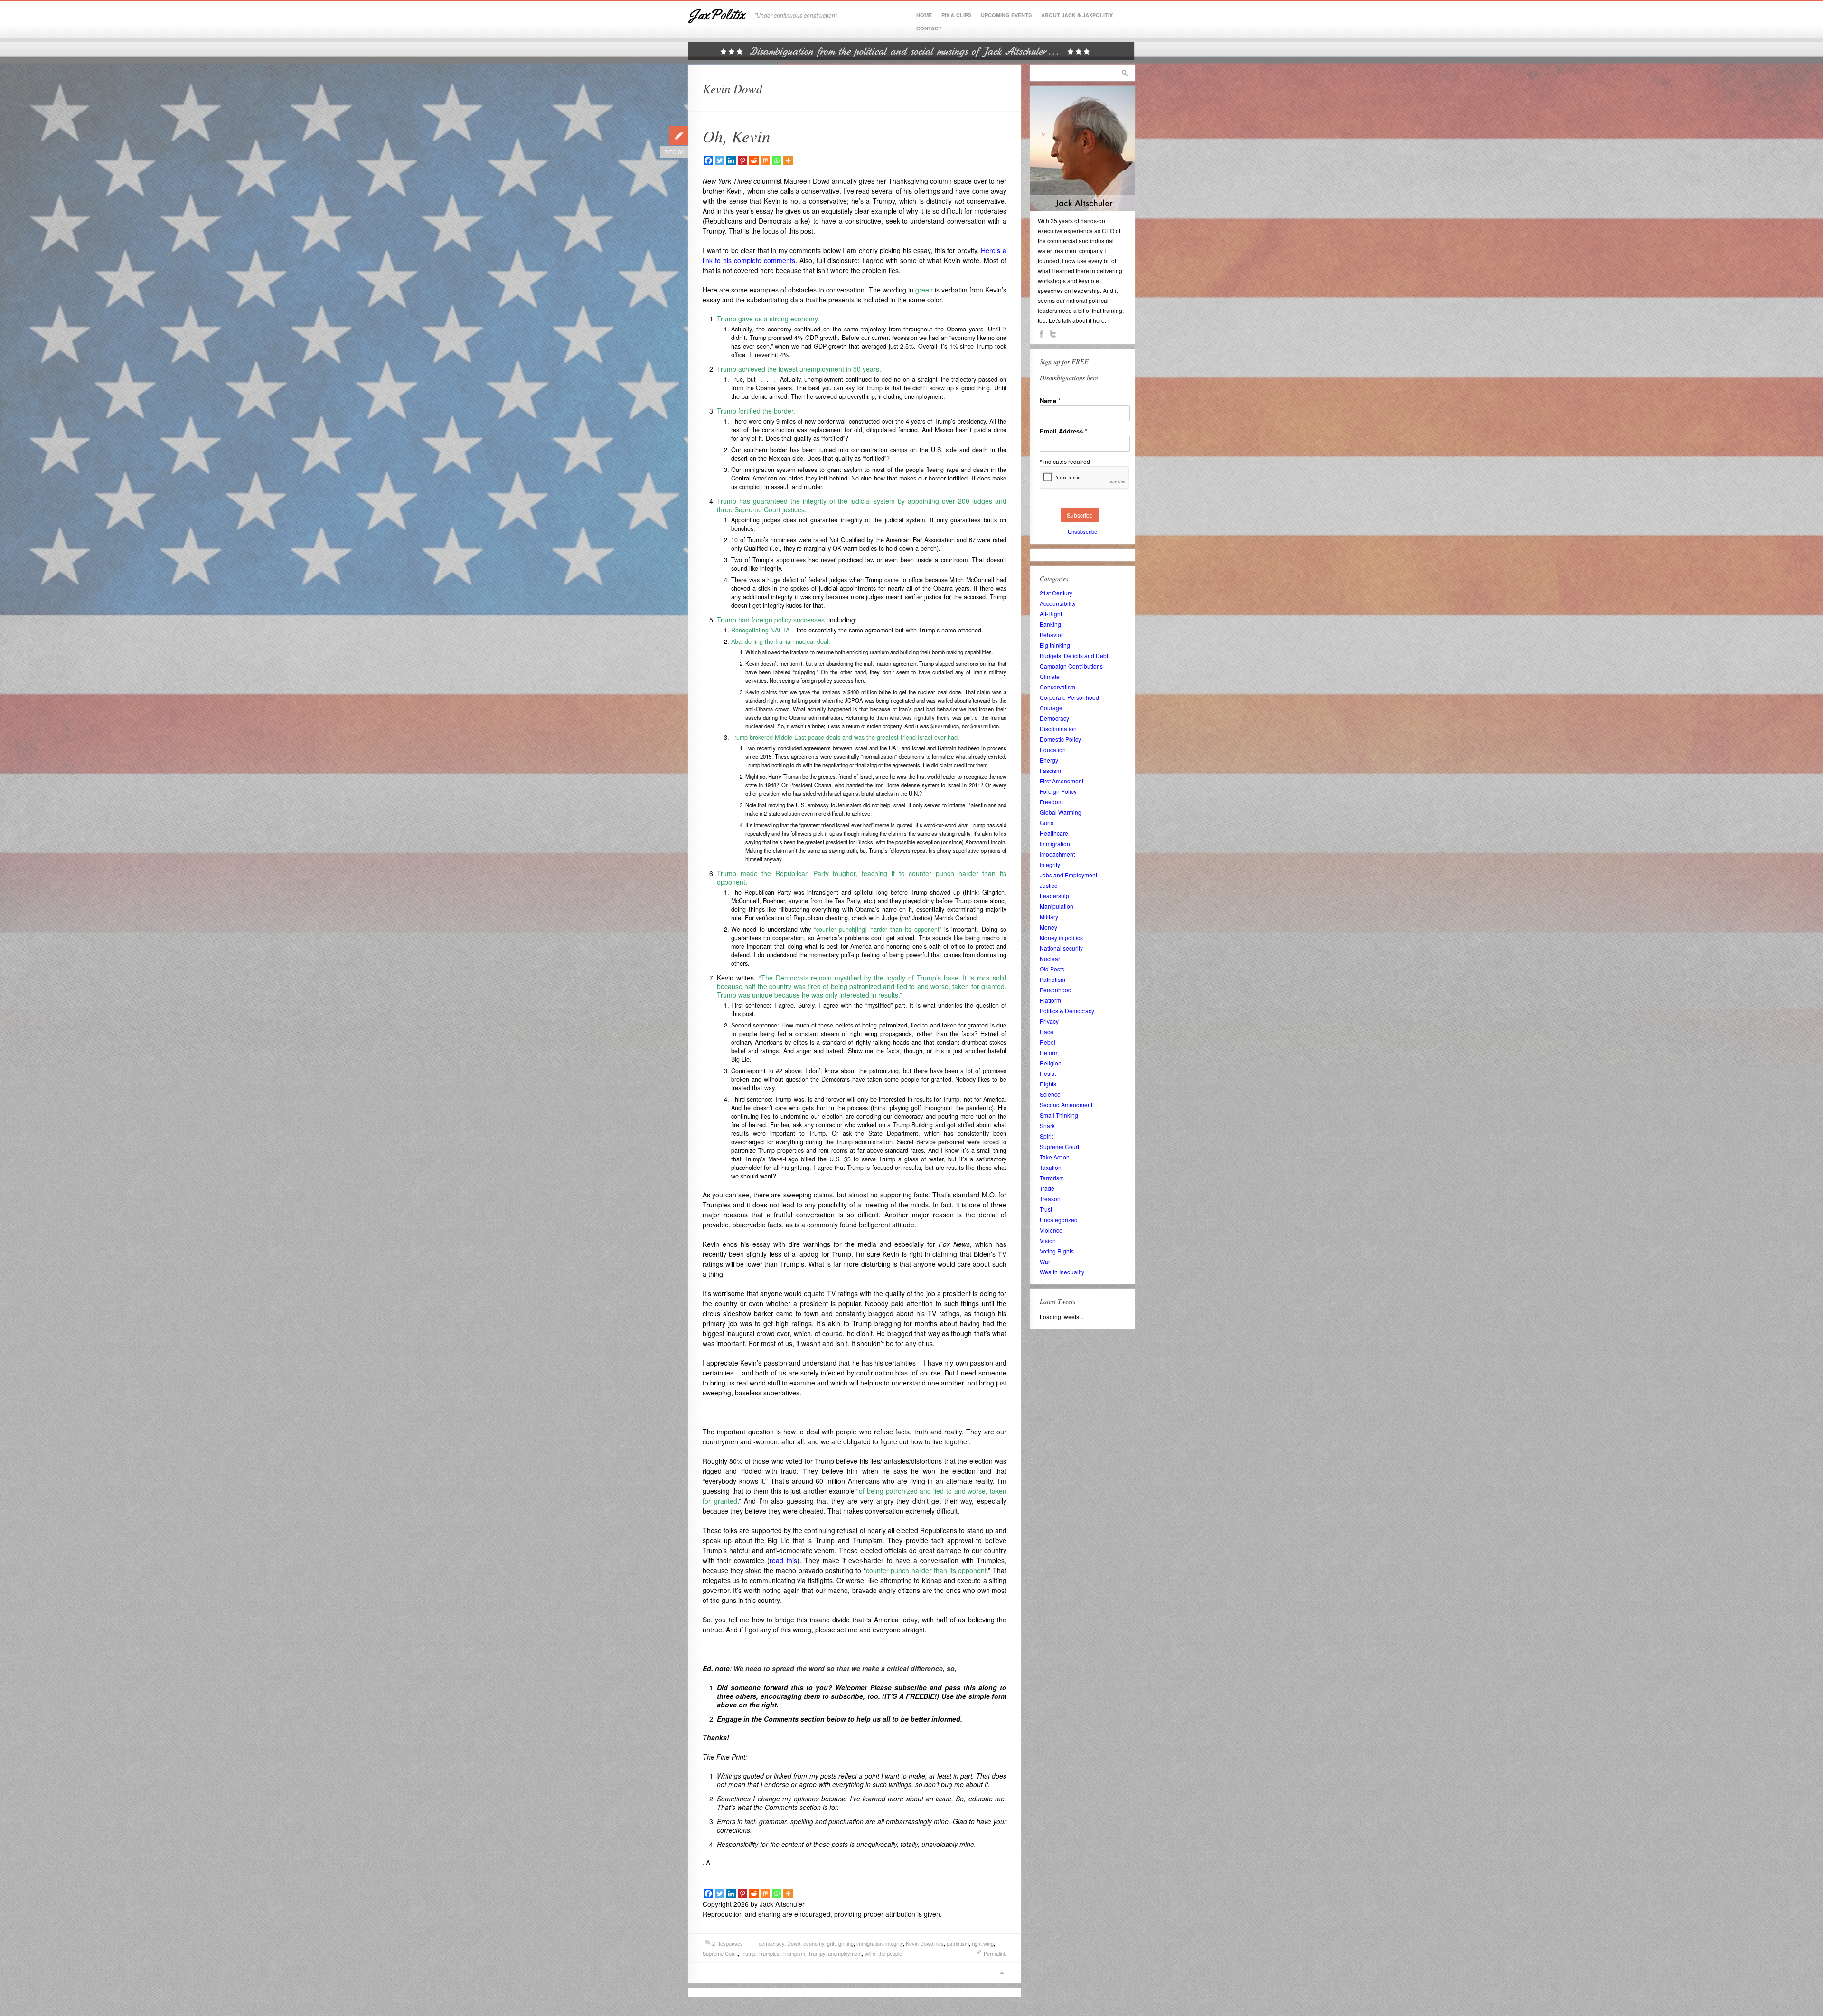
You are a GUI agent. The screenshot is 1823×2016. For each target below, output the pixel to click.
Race (1047, 1032)
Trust (1046, 1209)
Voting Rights (1057, 1251)
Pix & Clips (956, 15)
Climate (1050, 676)
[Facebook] (708, 160)
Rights (1048, 1084)
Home (924, 15)
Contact (929, 28)
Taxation (1051, 1167)
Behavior (1051, 635)
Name (1050, 400)
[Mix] (765, 160)
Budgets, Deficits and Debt (1074, 655)
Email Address (1063, 431)
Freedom (1051, 802)
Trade (1047, 1188)
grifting (846, 1943)
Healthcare (1054, 833)
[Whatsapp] (777, 160)
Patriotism (1052, 979)
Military (1049, 917)
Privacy (1049, 1021)
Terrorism (1052, 1178)
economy (814, 1943)
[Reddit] (754, 160)
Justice (1049, 885)
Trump (748, 1953)
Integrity (1050, 864)
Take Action (1055, 1157)
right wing (983, 1943)
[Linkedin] (731, 160)
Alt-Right (1051, 614)
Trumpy (817, 1953)
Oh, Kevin (737, 136)
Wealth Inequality (1062, 1272)
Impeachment (1057, 854)
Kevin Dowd (920, 1943)
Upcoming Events (1006, 15)
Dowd (794, 1943)
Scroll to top (1002, 1973)
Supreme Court (720, 1953)
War (1045, 1261)
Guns (1047, 823)
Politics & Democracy (1067, 1011)
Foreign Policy (1058, 791)
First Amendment (1062, 781)
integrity (894, 1943)
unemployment (845, 1953)
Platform (1050, 1000)
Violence (1051, 1230)
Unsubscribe (1082, 531)
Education (1053, 749)
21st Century (1056, 593)
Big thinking (1055, 645)
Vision (1048, 1240)
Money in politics (1061, 937)
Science (1050, 1094)
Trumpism (794, 1953)
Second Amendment (1066, 1105)
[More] (788, 160)
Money (1048, 927)
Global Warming (1061, 812)
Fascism (1050, 770)
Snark (1047, 1126)
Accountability (1058, 603)
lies (940, 1943)
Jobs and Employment (1068, 875)
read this (783, 1560)
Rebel (1048, 1042)
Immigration (1055, 843)
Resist (1048, 1073)
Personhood (1056, 990)
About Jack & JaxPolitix (1077, 15)
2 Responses (728, 1943)
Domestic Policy (1060, 739)
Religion (1051, 1063)
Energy (1049, 760)
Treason (1050, 1199)
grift (831, 1943)
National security (1061, 948)
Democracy (1054, 718)
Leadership (1054, 896)
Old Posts (1052, 969)
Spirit (1046, 1136)
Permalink (995, 1953)
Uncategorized (1059, 1220)
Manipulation (1057, 906)
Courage (1051, 708)
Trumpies (769, 1953)
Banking (1050, 624)
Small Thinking (1059, 1115)
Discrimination (1058, 729)
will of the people (883, 1953)
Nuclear (1050, 958)
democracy (771, 1943)
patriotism (958, 1943)
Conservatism (1057, 687)
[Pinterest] (742, 160)
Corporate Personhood (1069, 697)
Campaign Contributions (1071, 666)
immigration (869, 1943)
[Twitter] (720, 160)
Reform (1049, 1052)
